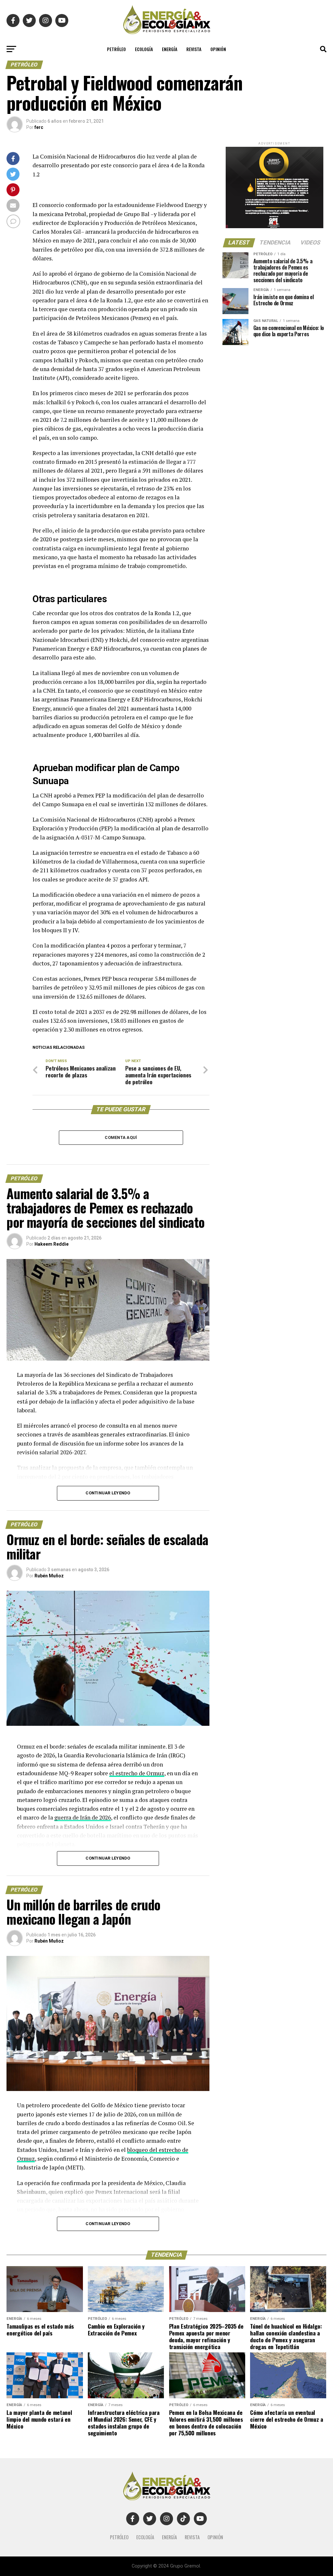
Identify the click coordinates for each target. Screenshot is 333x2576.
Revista (194, 49)
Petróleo (116, 49)
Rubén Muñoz (49, 1576)
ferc (39, 127)
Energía (170, 49)
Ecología (144, 49)
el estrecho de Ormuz (137, 1773)
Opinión (218, 49)
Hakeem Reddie (52, 1244)
